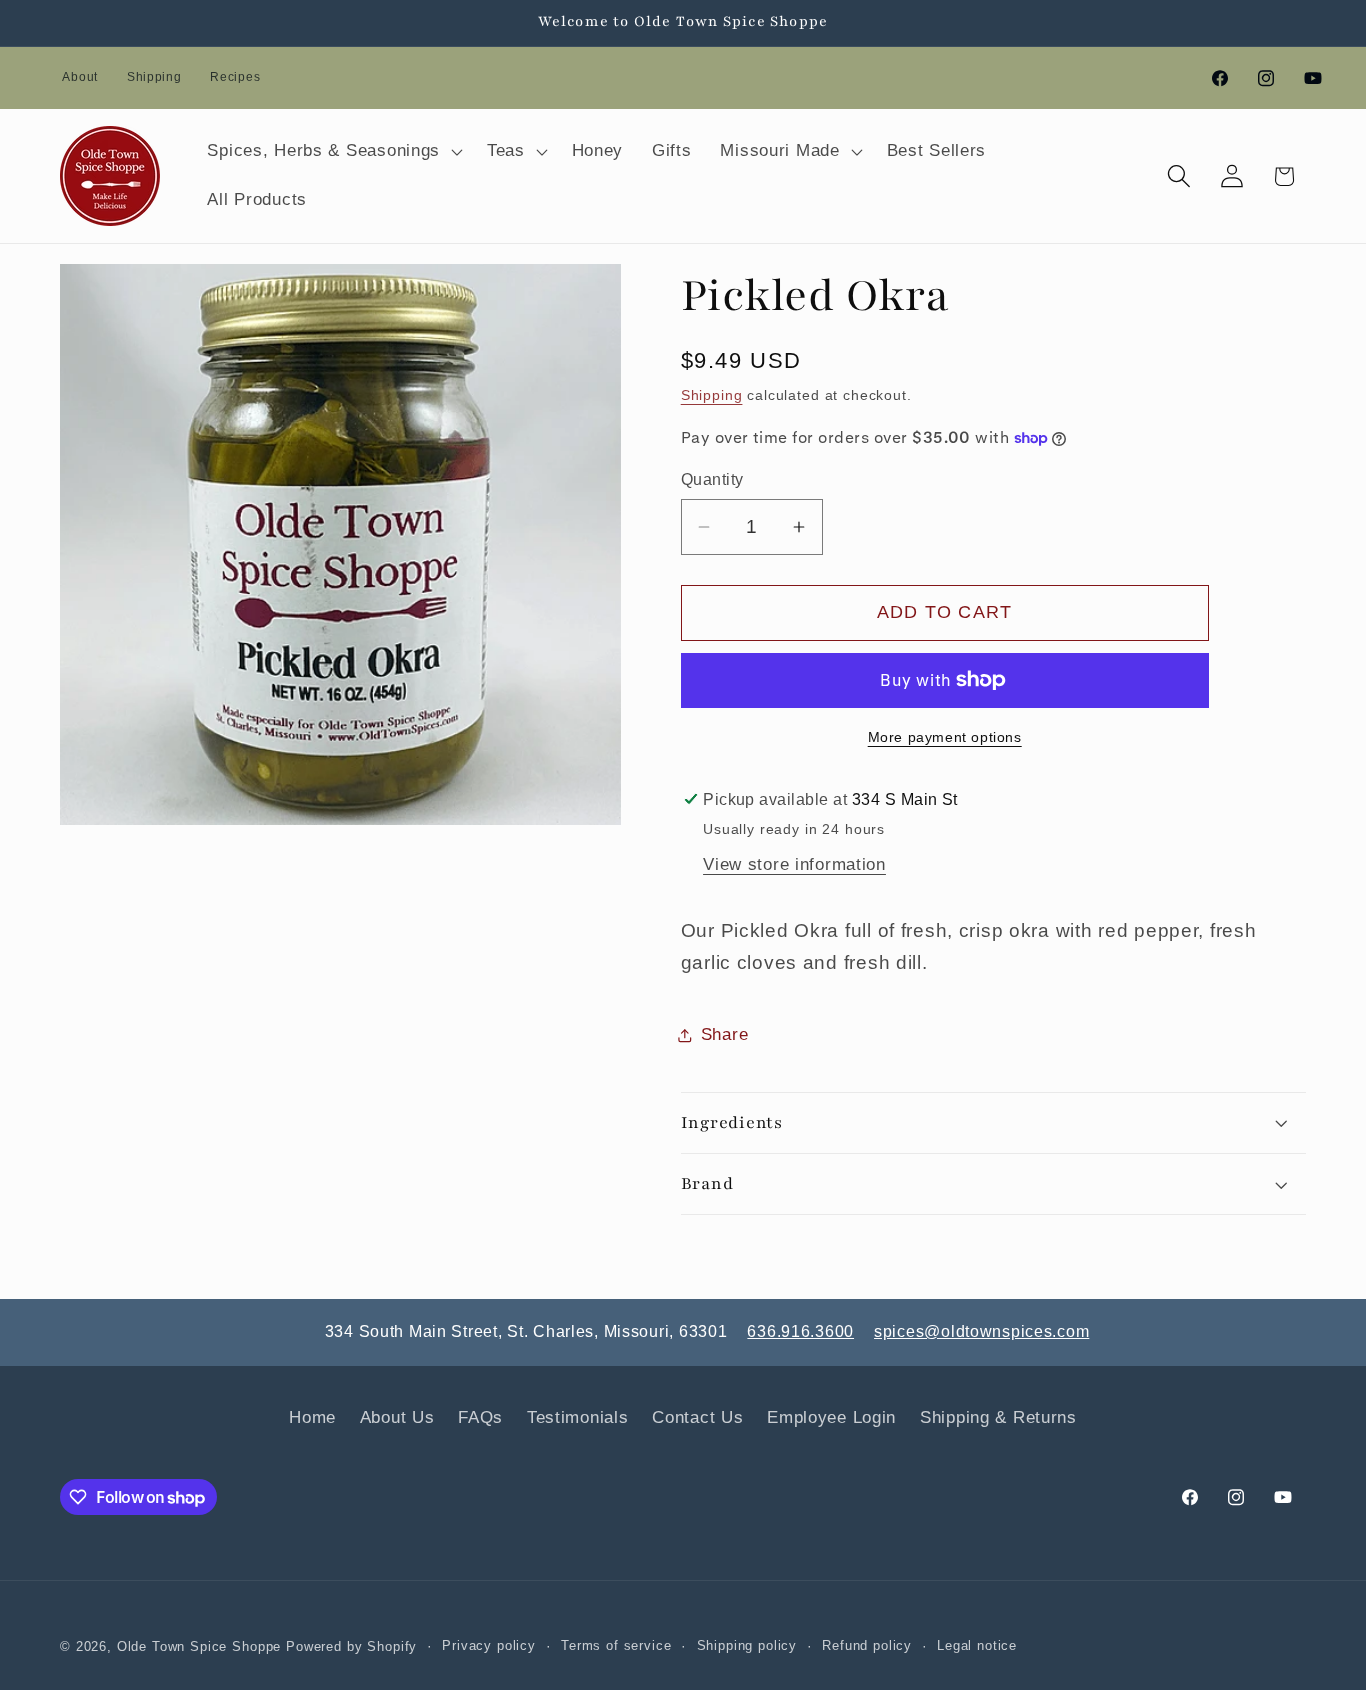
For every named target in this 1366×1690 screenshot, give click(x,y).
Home (312, 1417)
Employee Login (831, 1417)
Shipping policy (747, 1645)
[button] (333, 151)
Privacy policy (489, 1645)
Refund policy (867, 1645)
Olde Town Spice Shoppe (199, 1646)
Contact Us (697, 1417)
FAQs (480, 1417)
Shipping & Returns (998, 1417)
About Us (397, 1417)
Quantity (712, 479)
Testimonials (578, 1417)
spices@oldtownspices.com (981, 1331)
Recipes (235, 77)
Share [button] (725, 1034)
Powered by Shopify (351, 1646)
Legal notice (977, 1645)
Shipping (154, 77)
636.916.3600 (800, 1331)
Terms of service (616, 1645)
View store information (794, 864)
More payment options (945, 737)
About (80, 77)
